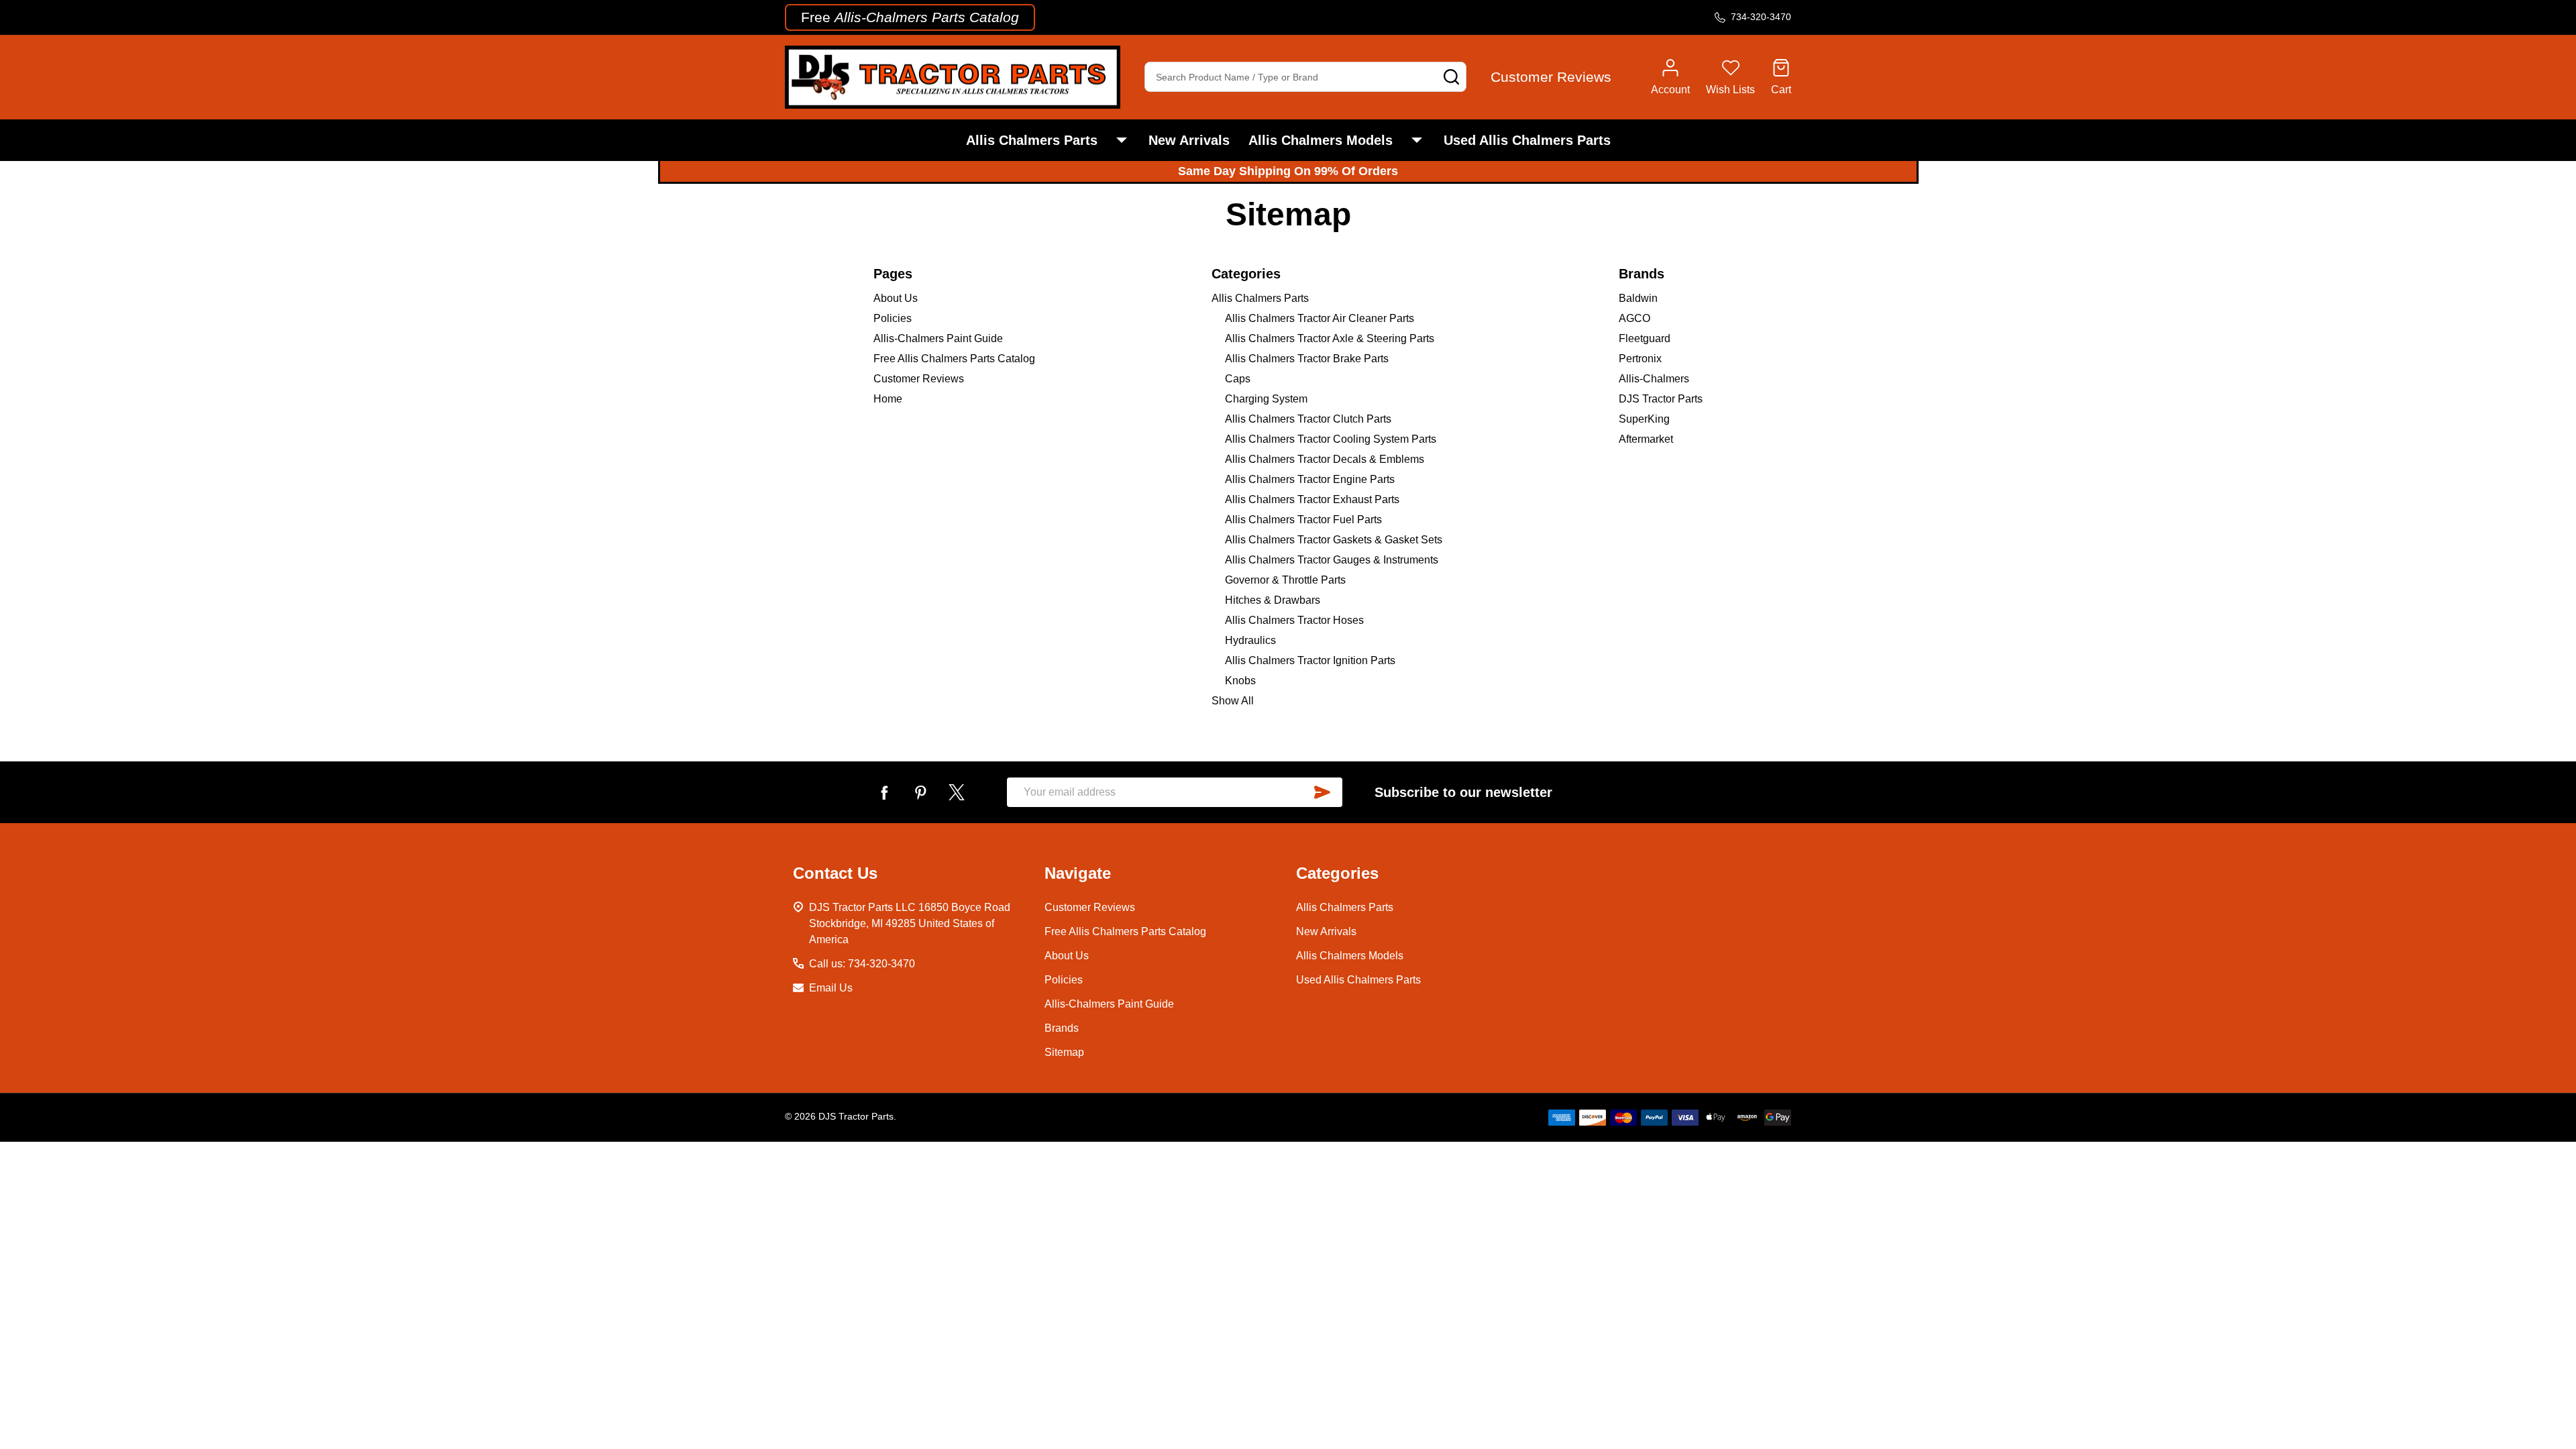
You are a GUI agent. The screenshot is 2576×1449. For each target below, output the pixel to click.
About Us (896, 298)
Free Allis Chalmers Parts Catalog (954, 359)
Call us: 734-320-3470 (862, 964)
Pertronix (1640, 359)
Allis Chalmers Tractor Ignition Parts (1310, 660)
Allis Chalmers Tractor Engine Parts (1310, 479)
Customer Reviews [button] (1551, 77)
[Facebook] (884, 792)
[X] (957, 792)
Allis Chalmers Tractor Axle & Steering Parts (1330, 338)
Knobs (1240, 681)
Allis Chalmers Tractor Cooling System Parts (1331, 439)
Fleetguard (1645, 338)
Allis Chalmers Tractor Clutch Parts (1308, 419)
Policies (893, 318)
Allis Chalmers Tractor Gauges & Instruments (1332, 560)
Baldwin (1638, 298)
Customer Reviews (919, 379)
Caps (1238, 379)
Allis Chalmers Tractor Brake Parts (1307, 359)
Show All (1233, 701)
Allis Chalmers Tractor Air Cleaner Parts (1320, 318)
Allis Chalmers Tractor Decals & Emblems (1325, 459)
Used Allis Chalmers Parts (1527, 140)
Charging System (1266, 399)
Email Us (831, 988)
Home (888, 399)
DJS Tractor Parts (1661, 399)
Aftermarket (1646, 439)
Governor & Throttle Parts (1285, 580)
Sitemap (1064, 1052)
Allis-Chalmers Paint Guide (938, 338)
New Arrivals (1189, 140)
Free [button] (910, 17)
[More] (1122, 140)
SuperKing (1644, 419)
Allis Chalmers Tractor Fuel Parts (1303, 520)
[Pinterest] (920, 792)
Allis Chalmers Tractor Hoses (1294, 620)
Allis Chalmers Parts (1032, 140)
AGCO (1634, 318)
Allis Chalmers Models (1321, 140)
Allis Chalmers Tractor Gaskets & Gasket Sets (1334, 540)
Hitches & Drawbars (1273, 600)
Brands (1062, 1028)
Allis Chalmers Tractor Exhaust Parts (1312, 499)
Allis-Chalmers (1654, 379)
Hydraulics (1250, 640)
